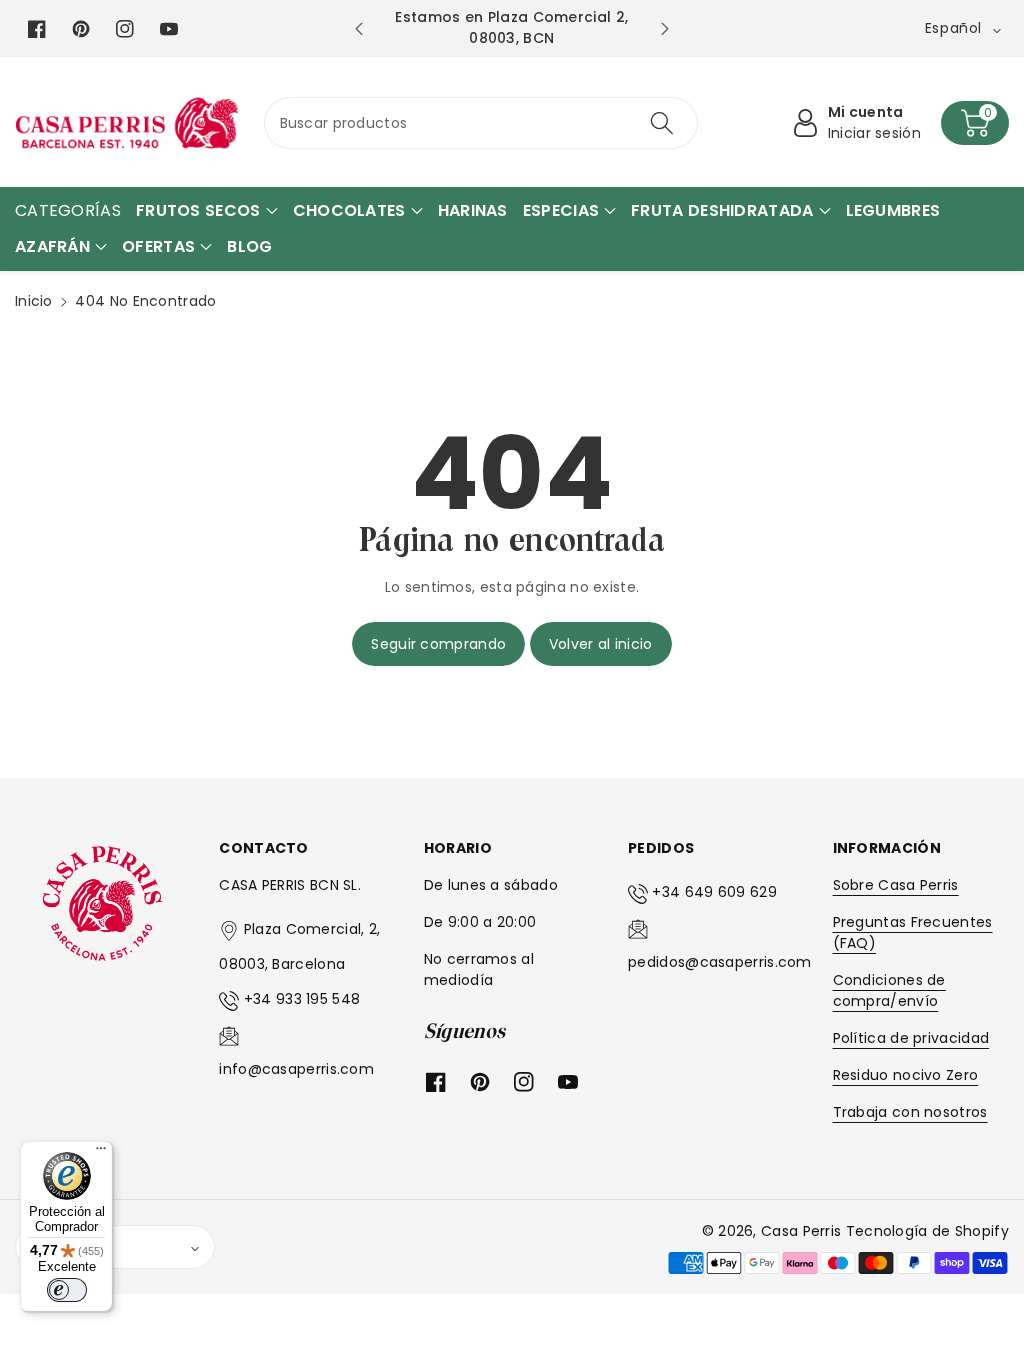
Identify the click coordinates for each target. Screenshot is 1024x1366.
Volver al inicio (601, 644)
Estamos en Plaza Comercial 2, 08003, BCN (511, 27)
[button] (975, 123)
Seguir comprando (438, 644)
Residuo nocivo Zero (906, 1075)
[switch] (67, 1290)
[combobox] (481, 123)
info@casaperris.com (296, 1069)
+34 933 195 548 (302, 999)
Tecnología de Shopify (927, 1231)
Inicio (34, 301)
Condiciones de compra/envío (889, 990)
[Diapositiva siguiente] (664, 29)
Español (58, 1247)
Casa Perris (801, 1231)
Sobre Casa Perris (896, 885)
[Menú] (101, 1153)
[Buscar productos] (662, 123)
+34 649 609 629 (714, 892)
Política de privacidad (911, 1038)
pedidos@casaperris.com (720, 962)
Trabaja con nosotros (910, 1112)
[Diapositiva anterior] (359, 29)
